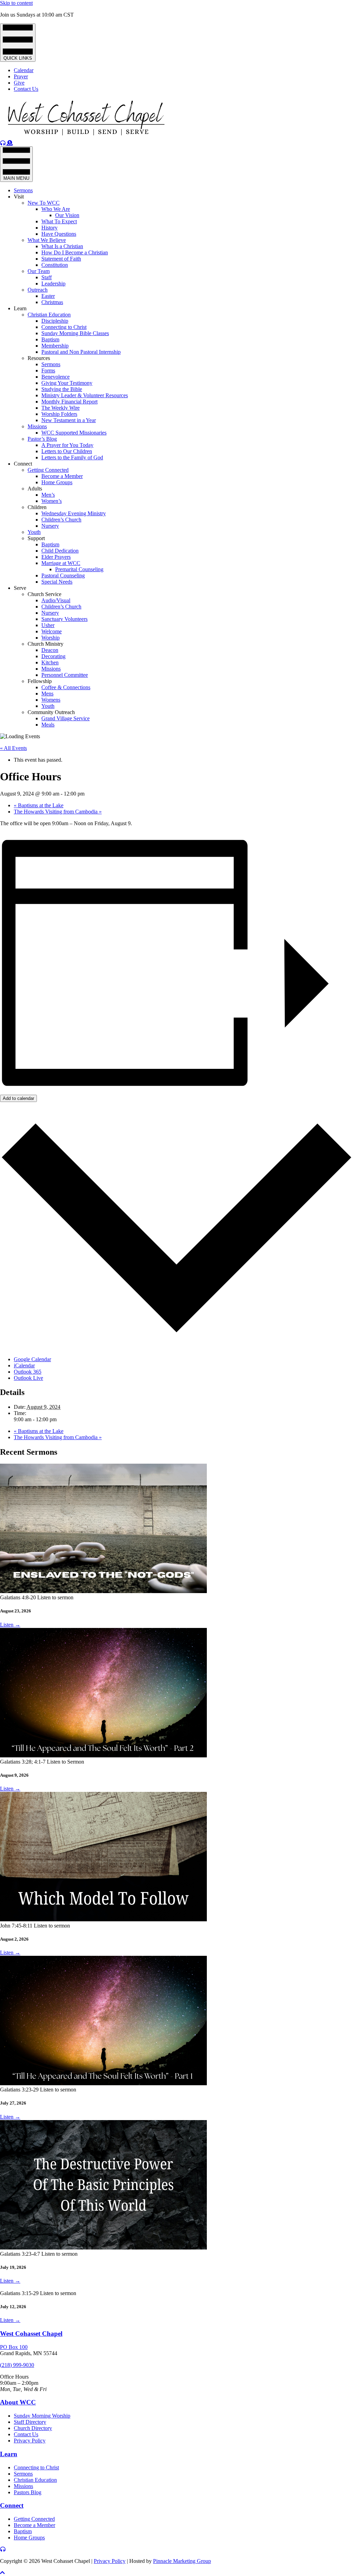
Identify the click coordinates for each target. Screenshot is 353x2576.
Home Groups (57, 482)
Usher (48, 625)
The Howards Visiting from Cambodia (58, 812)
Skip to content (16, 3)
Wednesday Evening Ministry (74, 513)
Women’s (52, 501)
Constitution (55, 265)
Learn (20, 308)
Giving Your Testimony (67, 383)
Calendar (24, 70)
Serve (20, 588)
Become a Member (62, 476)
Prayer (21, 76)
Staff (47, 277)
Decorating (53, 656)
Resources (39, 358)
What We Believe (47, 240)
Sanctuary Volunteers (64, 619)
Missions (37, 426)
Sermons (23, 190)
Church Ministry (46, 644)
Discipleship (55, 321)
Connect (23, 464)
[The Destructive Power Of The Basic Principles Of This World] (103, 2248)
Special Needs (57, 582)
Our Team (39, 271)
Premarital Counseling (79, 569)
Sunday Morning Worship (42, 2416)
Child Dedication (60, 551)
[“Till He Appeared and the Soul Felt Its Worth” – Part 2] (103, 1755)
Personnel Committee (65, 675)
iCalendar (24, 1365)
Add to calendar (18, 1098)
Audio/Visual (56, 600)
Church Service (44, 594)
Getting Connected (48, 470)
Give (19, 83)
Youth (34, 532)
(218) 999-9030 (17, 2365)
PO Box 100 (14, 2347)
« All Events (13, 748)
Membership (55, 346)
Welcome (52, 631)
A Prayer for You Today (67, 445)
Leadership (53, 284)
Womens (51, 700)
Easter (48, 296)
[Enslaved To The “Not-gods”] (103, 1591)
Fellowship (40, 681)
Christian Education (49, 315)
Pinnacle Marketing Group (182, 2561)
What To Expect (59, 221)
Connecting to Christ (64, 327)
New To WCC (44, 203)
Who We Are (56, 209)
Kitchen (50, 662)
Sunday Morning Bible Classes (75, 333)
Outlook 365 (28, 1372)
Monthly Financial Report (69, 402)
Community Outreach (51, 712)
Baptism (50, 339)
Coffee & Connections (66, 687)
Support (36, 538)
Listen (10, 1625)
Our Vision (67, 215)
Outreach (38, 290)
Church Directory (33, 2428)
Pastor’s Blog (42, 439)
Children (37, 507)
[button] (2, 2573)
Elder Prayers (56, 557)
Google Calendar (32, 1359)
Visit (19, 197)
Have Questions (59, 234)
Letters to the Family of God (72, 457)
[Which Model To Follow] (103, 1919)
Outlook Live (28, 1378)
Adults (35, 489)
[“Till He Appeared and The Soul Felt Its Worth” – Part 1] (103, 2083)
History (49, 228)
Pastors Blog (28, 2492)
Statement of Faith (61, 259)
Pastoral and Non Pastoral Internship (81, 352)
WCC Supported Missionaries (74, 433)
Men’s (48, 495)
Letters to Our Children (67, 451)
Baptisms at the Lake (39, 805)
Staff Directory (30, 2422)
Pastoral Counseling (63, 575)
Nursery (50, 526)
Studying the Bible (62, 389)
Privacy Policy (30, 2441)
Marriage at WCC (61, 563)
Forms (48, 370)
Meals (48, 725)
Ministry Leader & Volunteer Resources (85, 395)
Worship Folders (59, 414)
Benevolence (56, 377)
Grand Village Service (65, 718)
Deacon (50, 650)
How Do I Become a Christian (75, 252)
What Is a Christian (62, 246)
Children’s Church (61, 520)
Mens (47, 694)
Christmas (52, 302)
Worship (51, 638)
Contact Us (26, 89)
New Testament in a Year (69, 420)
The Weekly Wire (60, 408)
